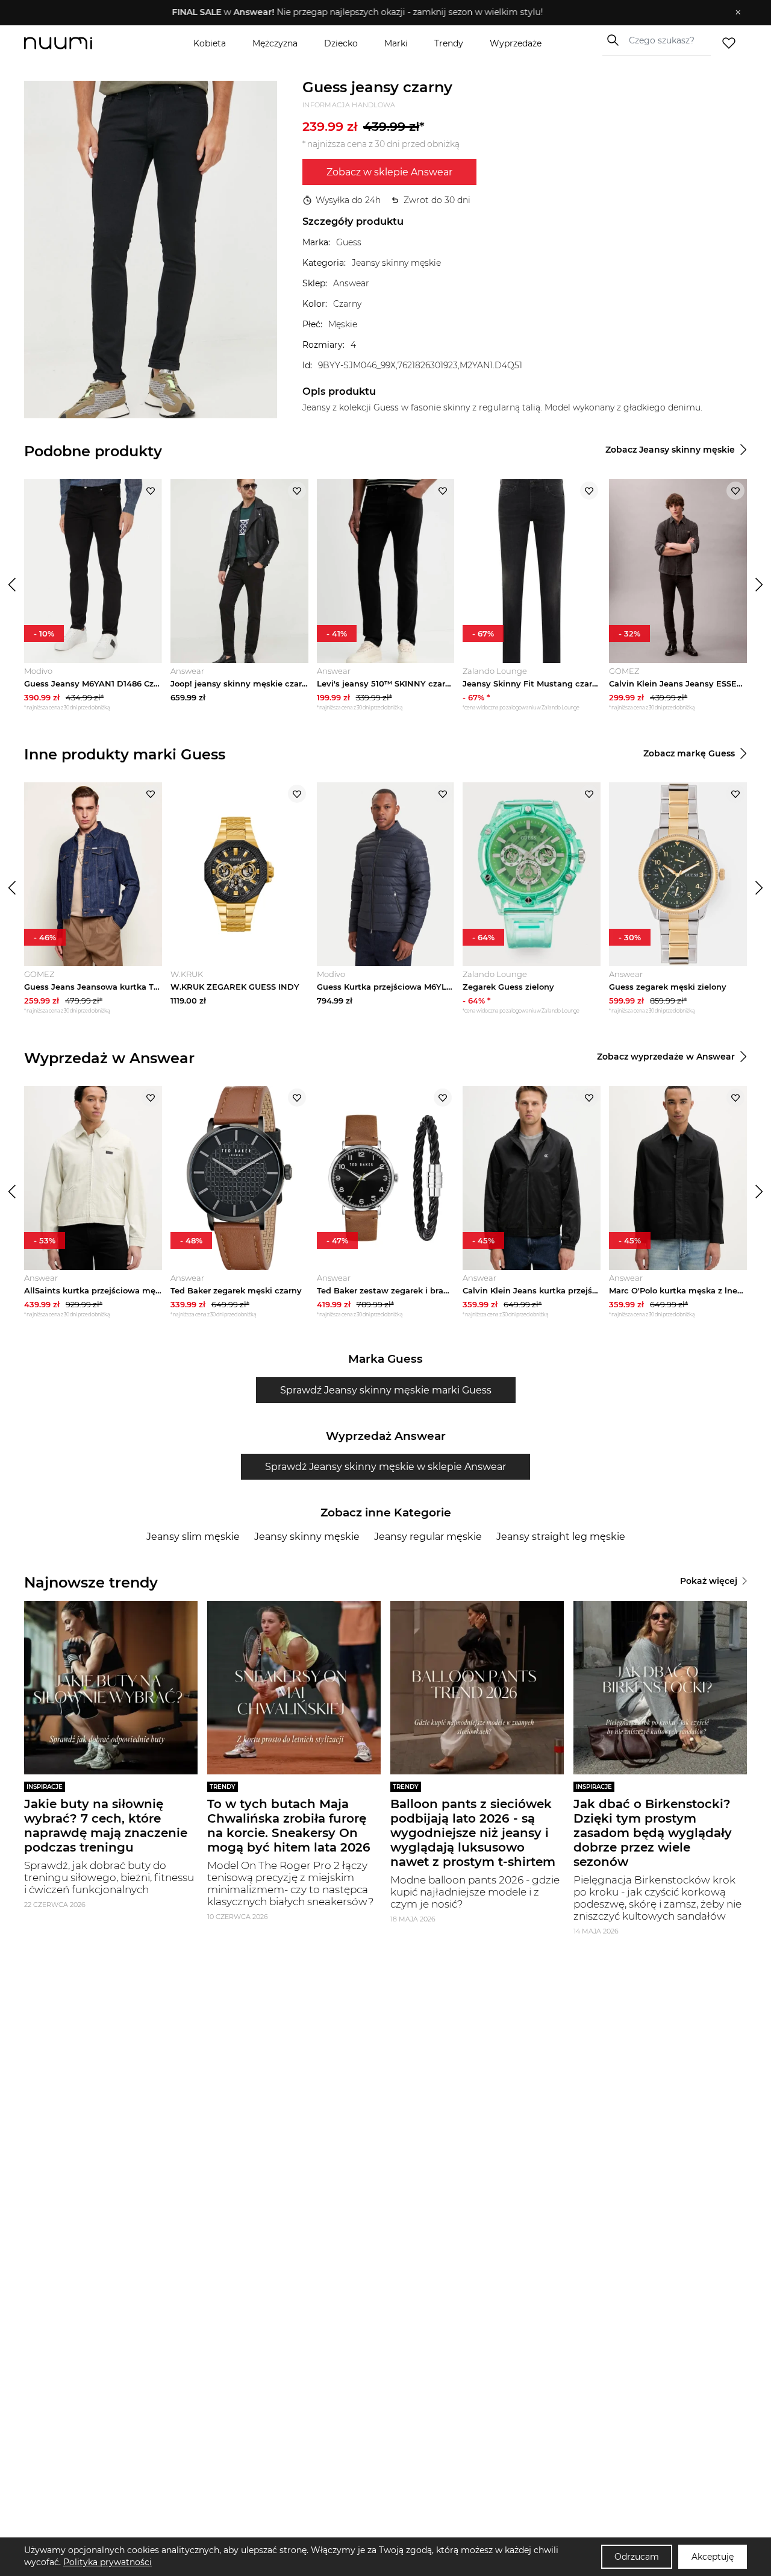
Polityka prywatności (108, 2562)
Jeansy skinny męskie (307, 1537)
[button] (377, 13)
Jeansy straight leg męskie (561, 1537)
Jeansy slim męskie (193, 1537)
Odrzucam (637, 2557)
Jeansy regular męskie (428, 1537)
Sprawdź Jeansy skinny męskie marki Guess (386, 1390)
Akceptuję (713, 2557)
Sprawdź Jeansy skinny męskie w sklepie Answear (385, 1467)
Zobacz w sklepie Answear (389, 172)
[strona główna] (78, 43)
